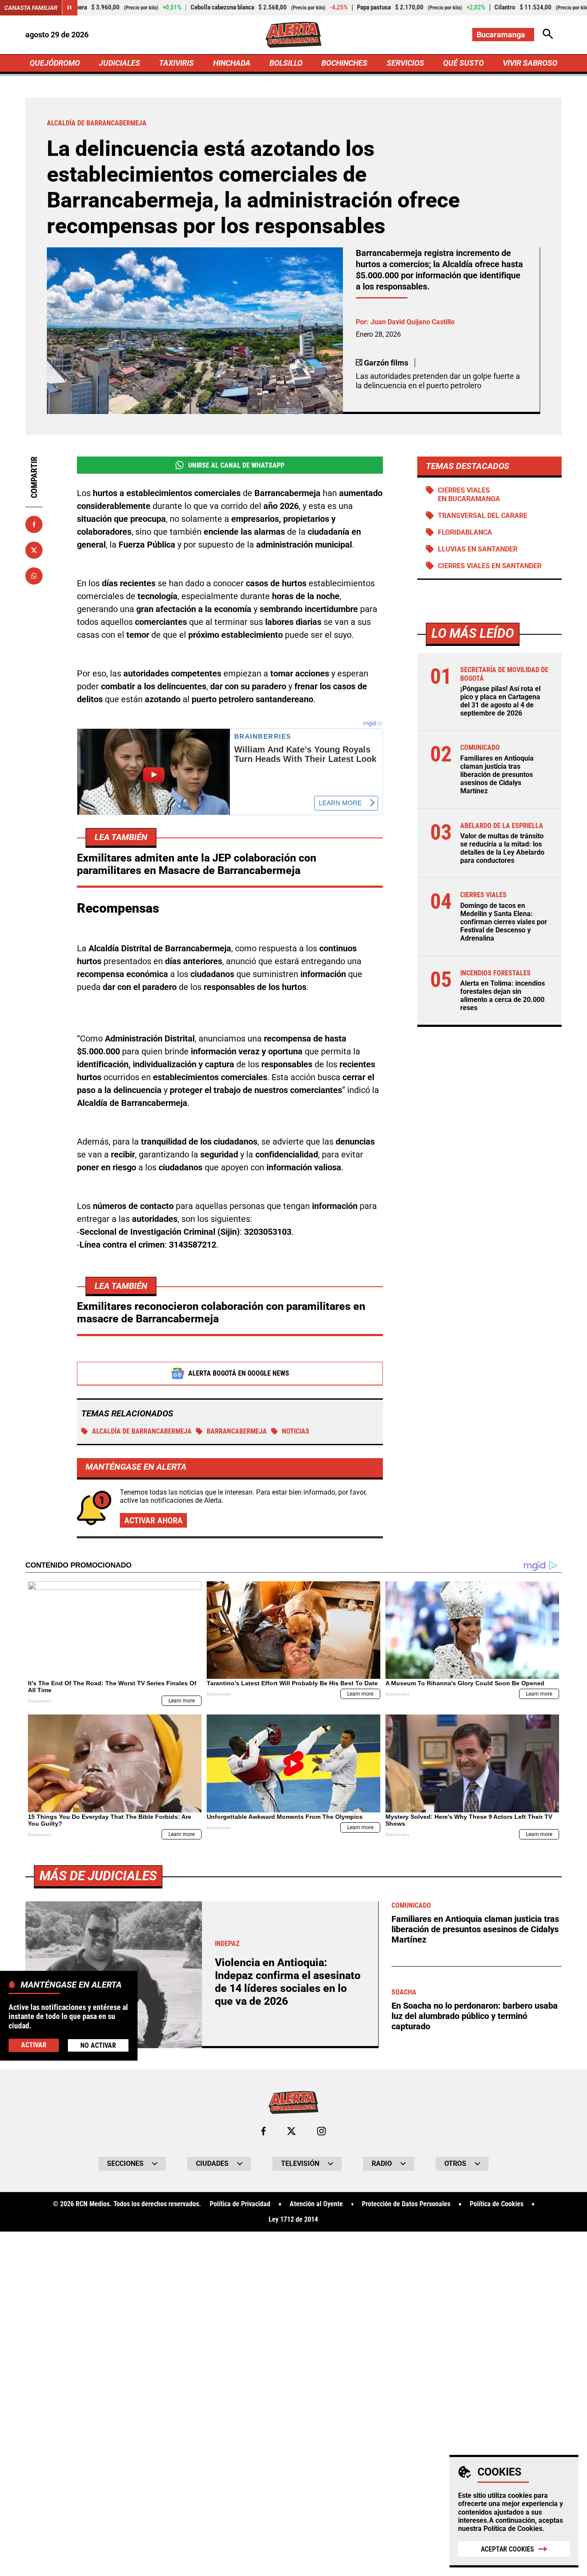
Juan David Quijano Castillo (413, 322)
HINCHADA (232, 63)
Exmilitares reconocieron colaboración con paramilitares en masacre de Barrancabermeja (221, 1312)
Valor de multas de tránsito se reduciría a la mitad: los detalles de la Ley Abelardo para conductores (502, 848)
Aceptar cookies (508, 2549)
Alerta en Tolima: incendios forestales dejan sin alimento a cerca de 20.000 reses (503, 996)
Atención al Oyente (316, 2204)
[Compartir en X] (34, 550)
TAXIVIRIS (176, 63)
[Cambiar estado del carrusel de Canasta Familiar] (70, 8)
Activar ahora (153, 1520)
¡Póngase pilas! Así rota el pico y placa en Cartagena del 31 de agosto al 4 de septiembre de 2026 (500, 701)
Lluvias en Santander (478, 549)
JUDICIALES (119, 63)
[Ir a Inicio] (293, 35)
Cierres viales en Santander (490, 566)
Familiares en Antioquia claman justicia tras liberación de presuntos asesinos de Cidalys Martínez (497, 775)
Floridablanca (465, 532)
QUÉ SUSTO (463, 63)
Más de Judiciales (98, 1876)
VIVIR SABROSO (530, 63)
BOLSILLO (286, 63)
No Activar (98, 2045)
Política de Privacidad (240, 2204)
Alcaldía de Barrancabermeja (142, 1431)
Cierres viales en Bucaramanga (469, 494)
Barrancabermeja (237, 1431)
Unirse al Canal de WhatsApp (236, 465)
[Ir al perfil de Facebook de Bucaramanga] (263, 2131)
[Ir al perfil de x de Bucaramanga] (291, 2131)
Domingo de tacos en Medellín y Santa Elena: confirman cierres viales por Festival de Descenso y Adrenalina (504, 922)
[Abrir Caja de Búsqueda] (548, 35)
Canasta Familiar (31, 8)
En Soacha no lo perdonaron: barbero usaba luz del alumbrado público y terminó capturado (475, 2016)
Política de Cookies (513, 2529)
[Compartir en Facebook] (34, 524)
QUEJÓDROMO (55, 63)
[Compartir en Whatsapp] (34, 576)
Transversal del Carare (483, 516)
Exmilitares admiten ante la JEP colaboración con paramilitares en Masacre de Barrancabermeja (197, 864)
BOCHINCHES (344, 63)
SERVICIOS (405, 63)
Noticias (296, 1431)
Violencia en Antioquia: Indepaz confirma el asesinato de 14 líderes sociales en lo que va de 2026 (288, 1982)
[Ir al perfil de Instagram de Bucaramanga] (321, 2131)
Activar (34, 2045)
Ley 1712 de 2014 (293, 2220)
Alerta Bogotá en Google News (239, 1373)
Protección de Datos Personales (406, 2204)
